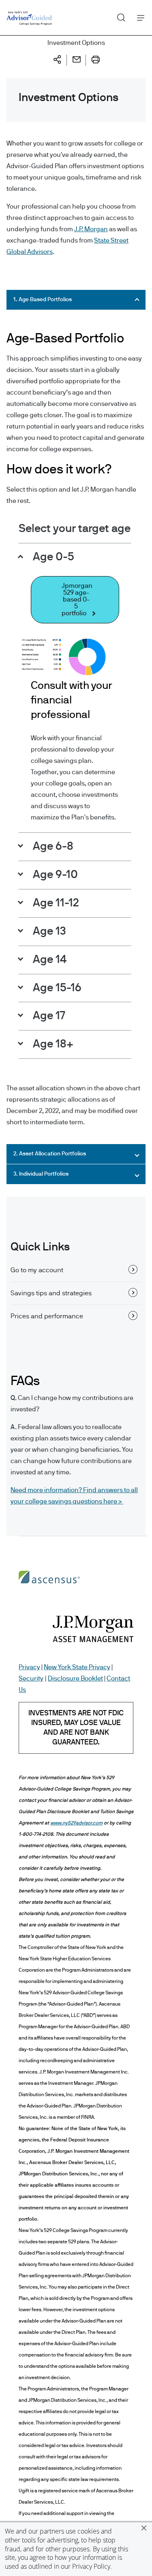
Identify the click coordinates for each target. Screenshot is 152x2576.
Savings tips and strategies (51, 1293)
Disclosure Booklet (75, 1679)
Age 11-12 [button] (55, 903)
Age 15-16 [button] (56, 988)
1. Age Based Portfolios (43, 300)
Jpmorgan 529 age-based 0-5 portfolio (77, 600)
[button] (144, 2528)
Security (31, 1679)
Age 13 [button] (48, 931)
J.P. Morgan (91, 229)
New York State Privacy (77, 1667)
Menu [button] (138, 18)
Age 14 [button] (48, 960)
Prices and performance (47, 1316)
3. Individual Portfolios (41, 1174)
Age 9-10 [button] (54, 875)
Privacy (29, 1667)
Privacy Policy (91, 2566)
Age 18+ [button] (52, 1044)
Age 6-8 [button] (52, 847)
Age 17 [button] (48, 1016)
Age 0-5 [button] (52, 557)
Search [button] (118, 16)
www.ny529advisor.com (76, 1823)
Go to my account (37, 1270)
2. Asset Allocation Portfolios (50, 1154)
